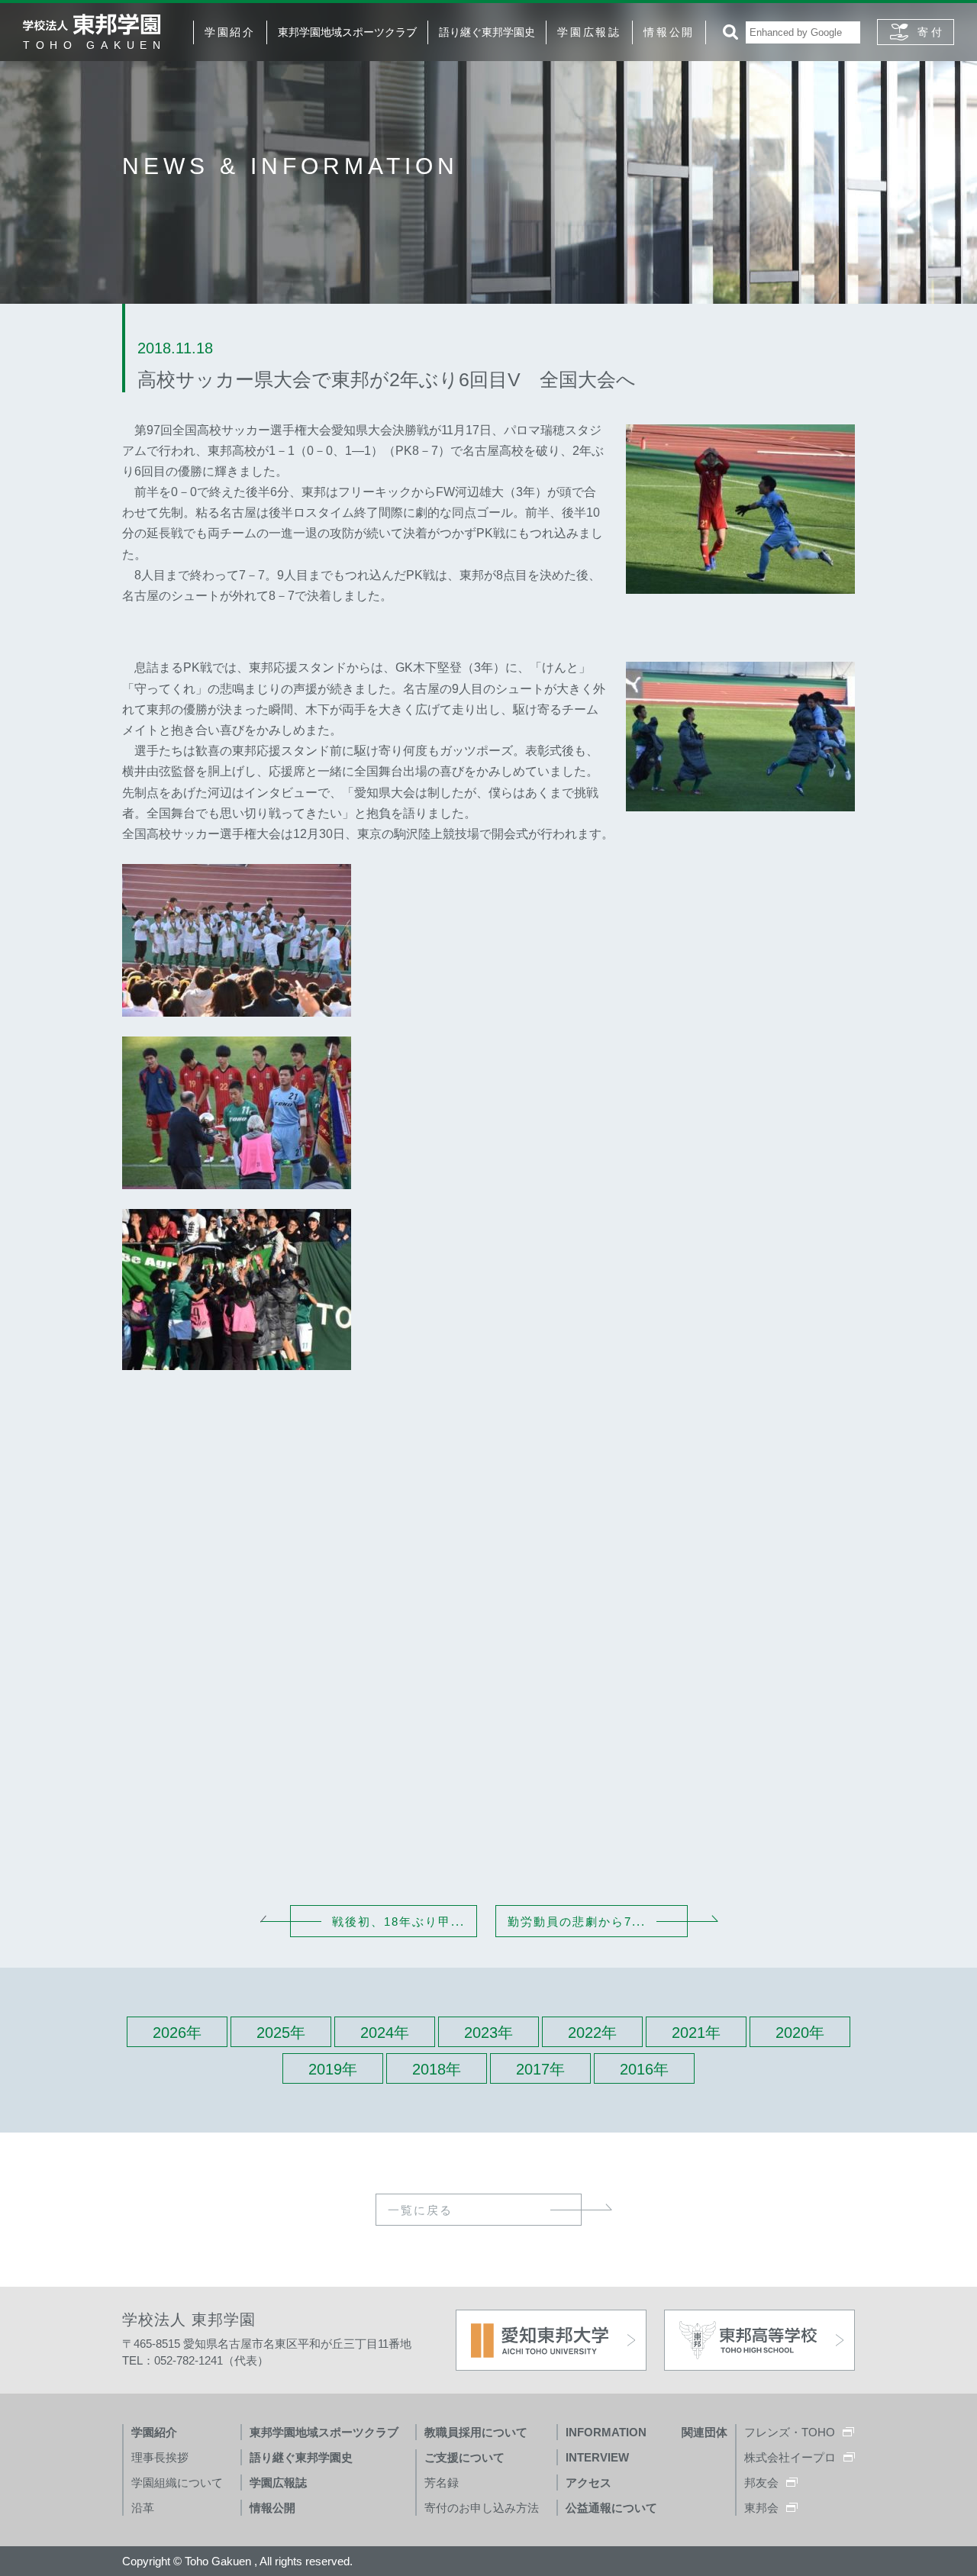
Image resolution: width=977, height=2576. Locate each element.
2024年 (385, 2033)
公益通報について (611, 2508)
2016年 (644, 2069)
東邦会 (761, 2508)
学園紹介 (230, 32)
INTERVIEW (597, 2457)
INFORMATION (606, 2432)
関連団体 (705, 2432)
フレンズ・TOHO (790, 2432)
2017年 (540, 2069)
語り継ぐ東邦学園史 (487, 32)
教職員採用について (476, 2432)
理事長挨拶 (160, 2457)
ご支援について (464, 2457)
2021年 (696, 2033)
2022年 (592, 2033)
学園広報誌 (589, 32)
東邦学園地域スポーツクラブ (347, 32)
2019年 (333, 2069)
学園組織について (177, 2483)
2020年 (800, 2033)
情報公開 (669, 32)
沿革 (143, 2508)
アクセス (588, 2483)
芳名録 (442, 2483)
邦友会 (761, 2483)
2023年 (488, 2033)
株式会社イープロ (790, 2457)
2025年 (281, 2033)
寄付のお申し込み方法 (482, 2508)
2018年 (437, 2069)
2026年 (177, 2033)
